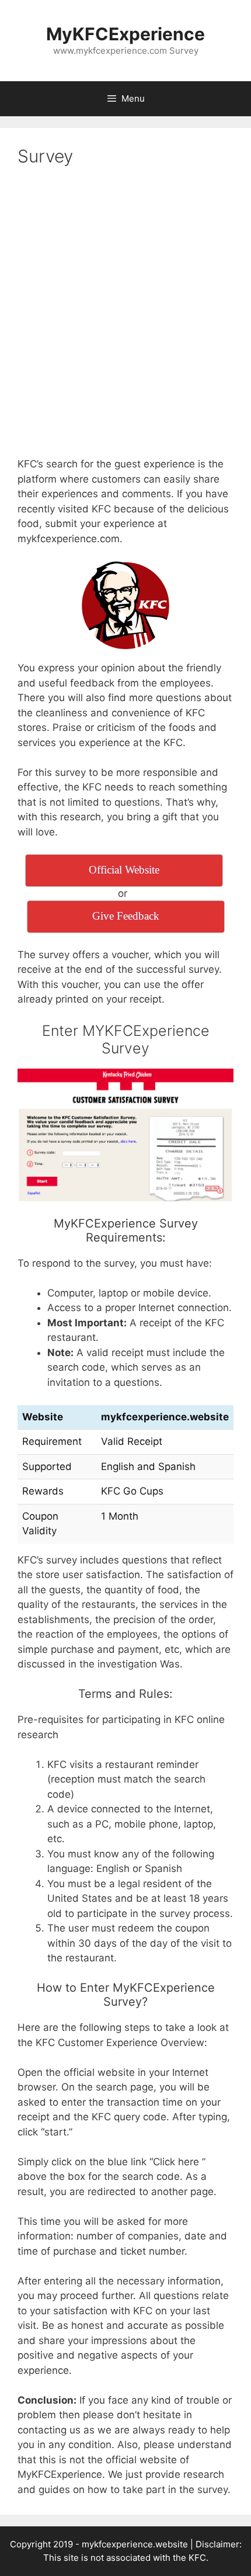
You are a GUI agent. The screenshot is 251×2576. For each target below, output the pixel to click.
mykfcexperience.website (135, 2544)
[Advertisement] (125, 312)
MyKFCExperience (125, 34)
